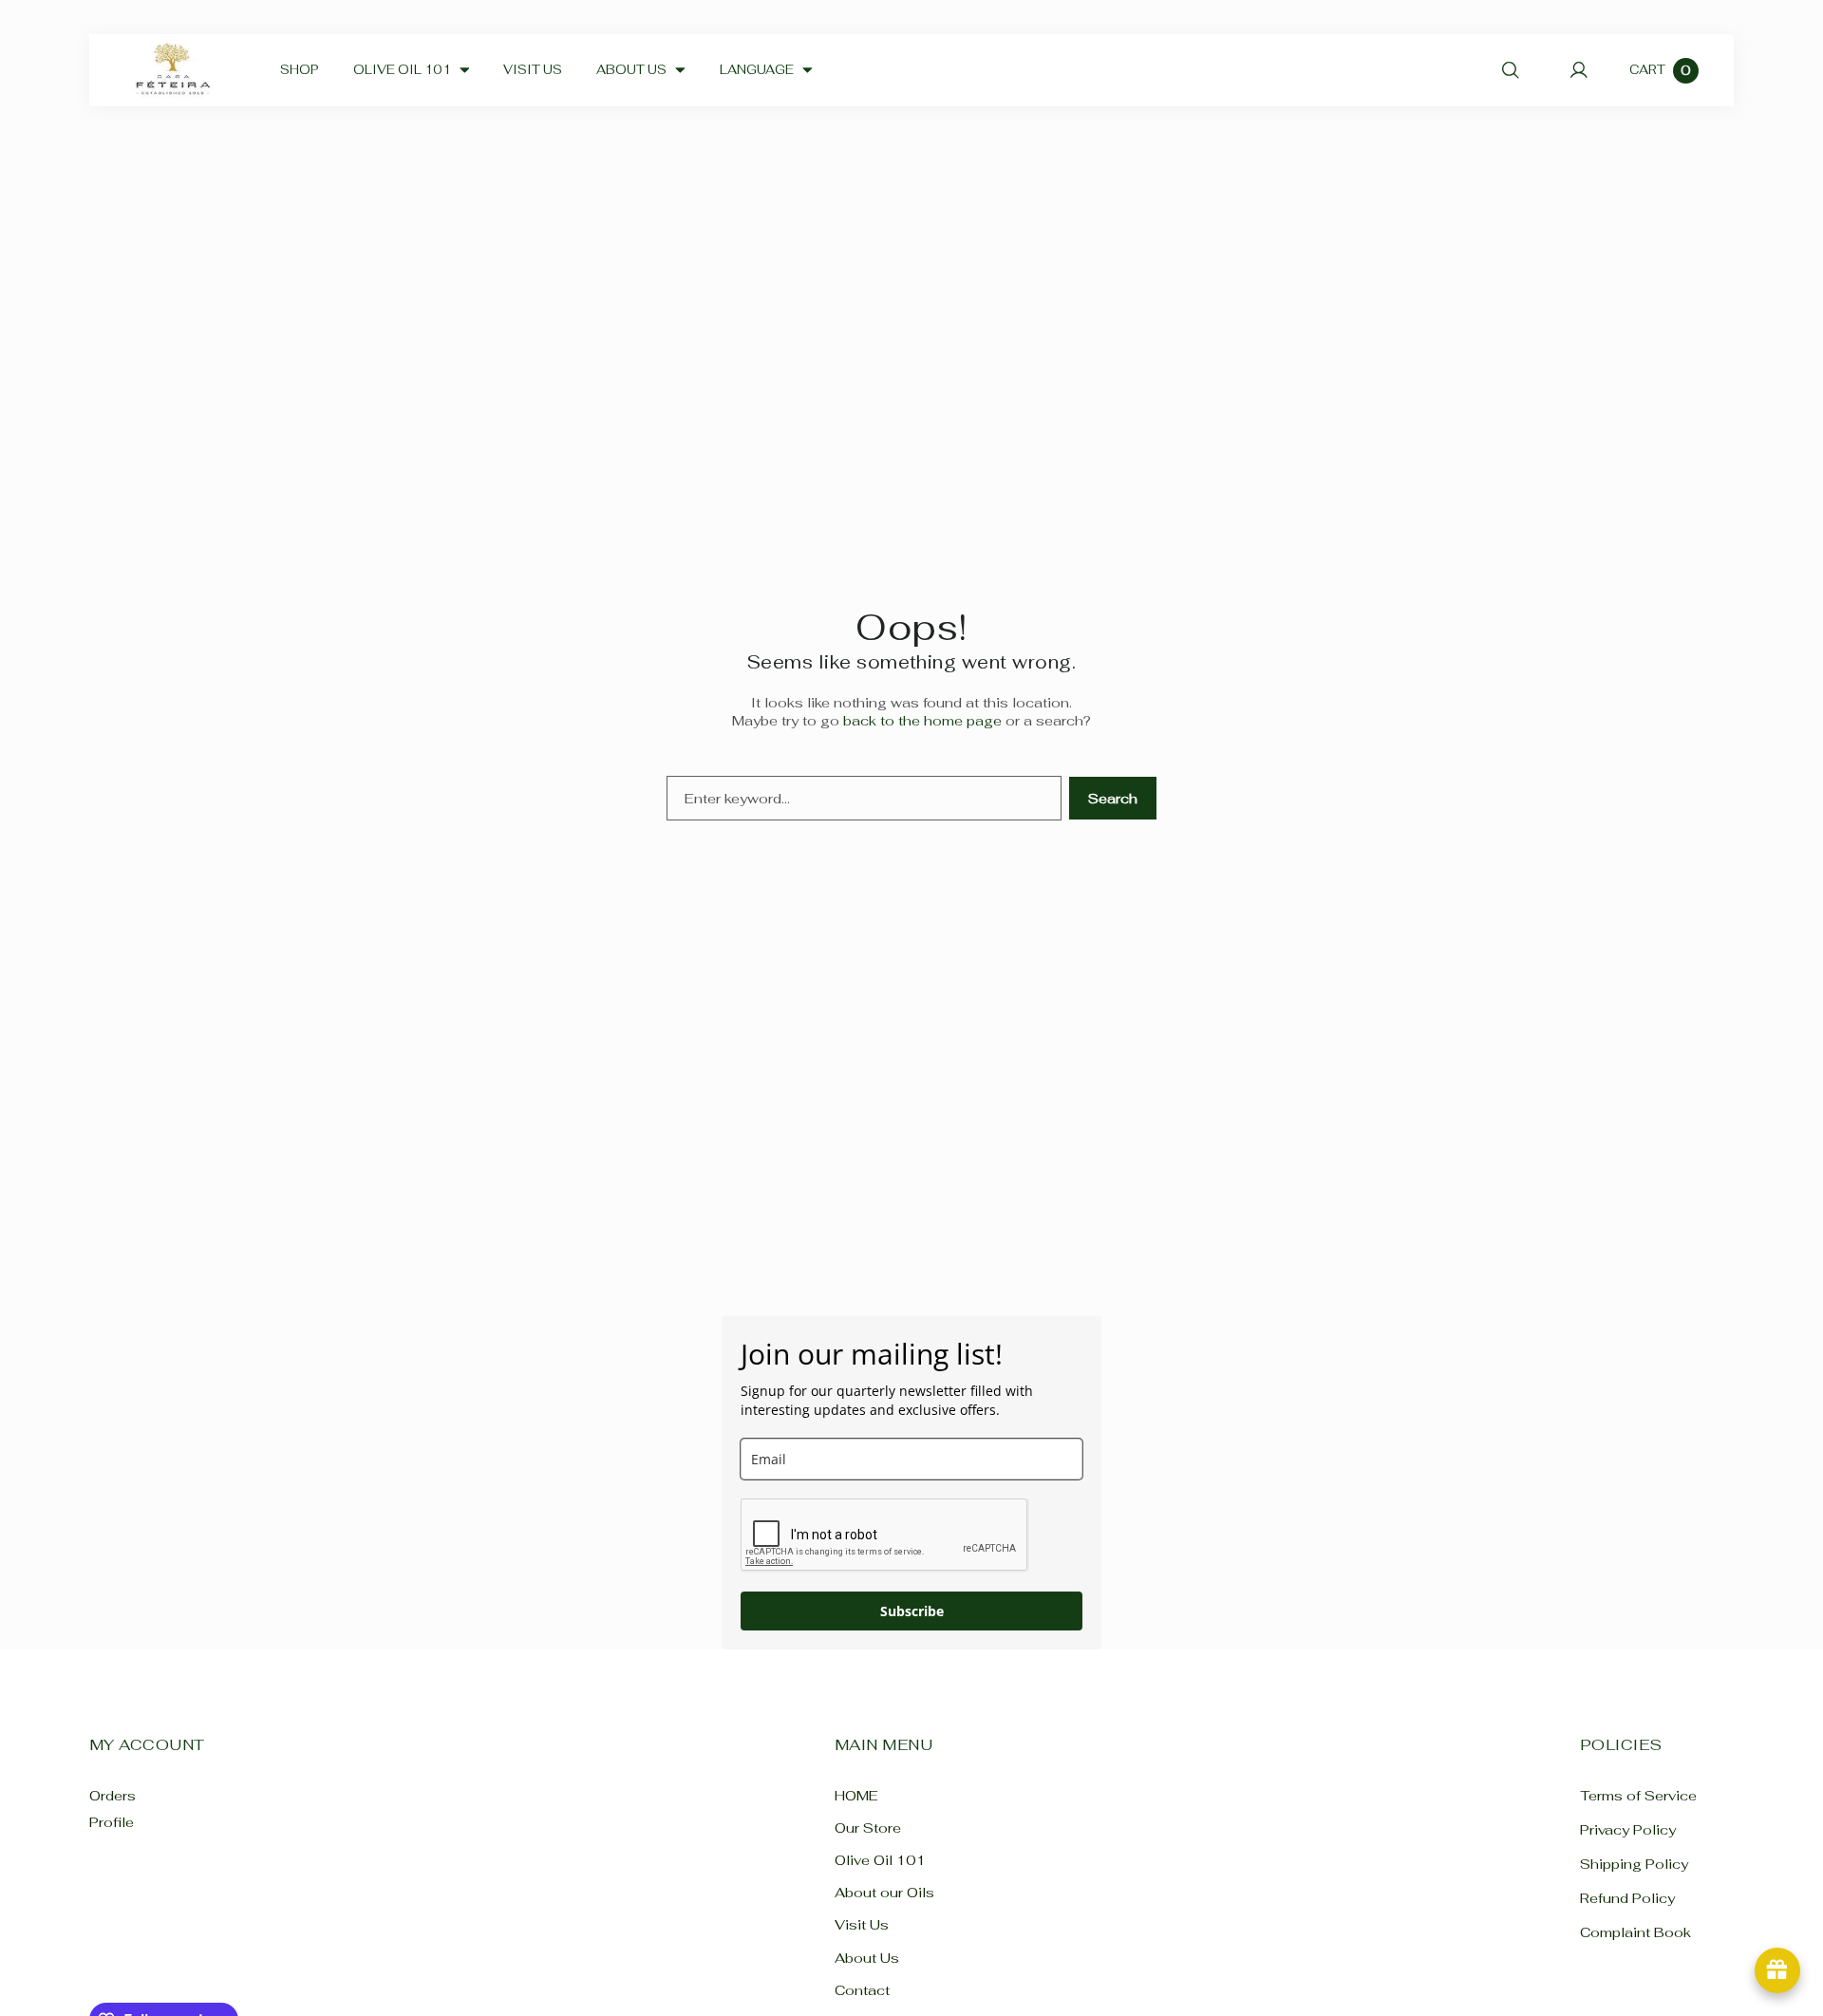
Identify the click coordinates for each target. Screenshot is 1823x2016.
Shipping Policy (1634, 1864)
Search (1113, 798)
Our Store (868, 1828)
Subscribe (912, 1611)
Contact (862, 1990)
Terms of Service (1638, 1795)
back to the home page (922, 720)
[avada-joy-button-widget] (1777, 1970)
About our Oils (884, 1893)
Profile (112, 1822)
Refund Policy (1627, 1899)
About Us (867, 1958)
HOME (856, 1795)
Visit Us (862, 1925)
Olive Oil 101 (880, 1860)
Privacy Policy (1628, 1829)
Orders (113, 1795)
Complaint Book (1635, 1933)
